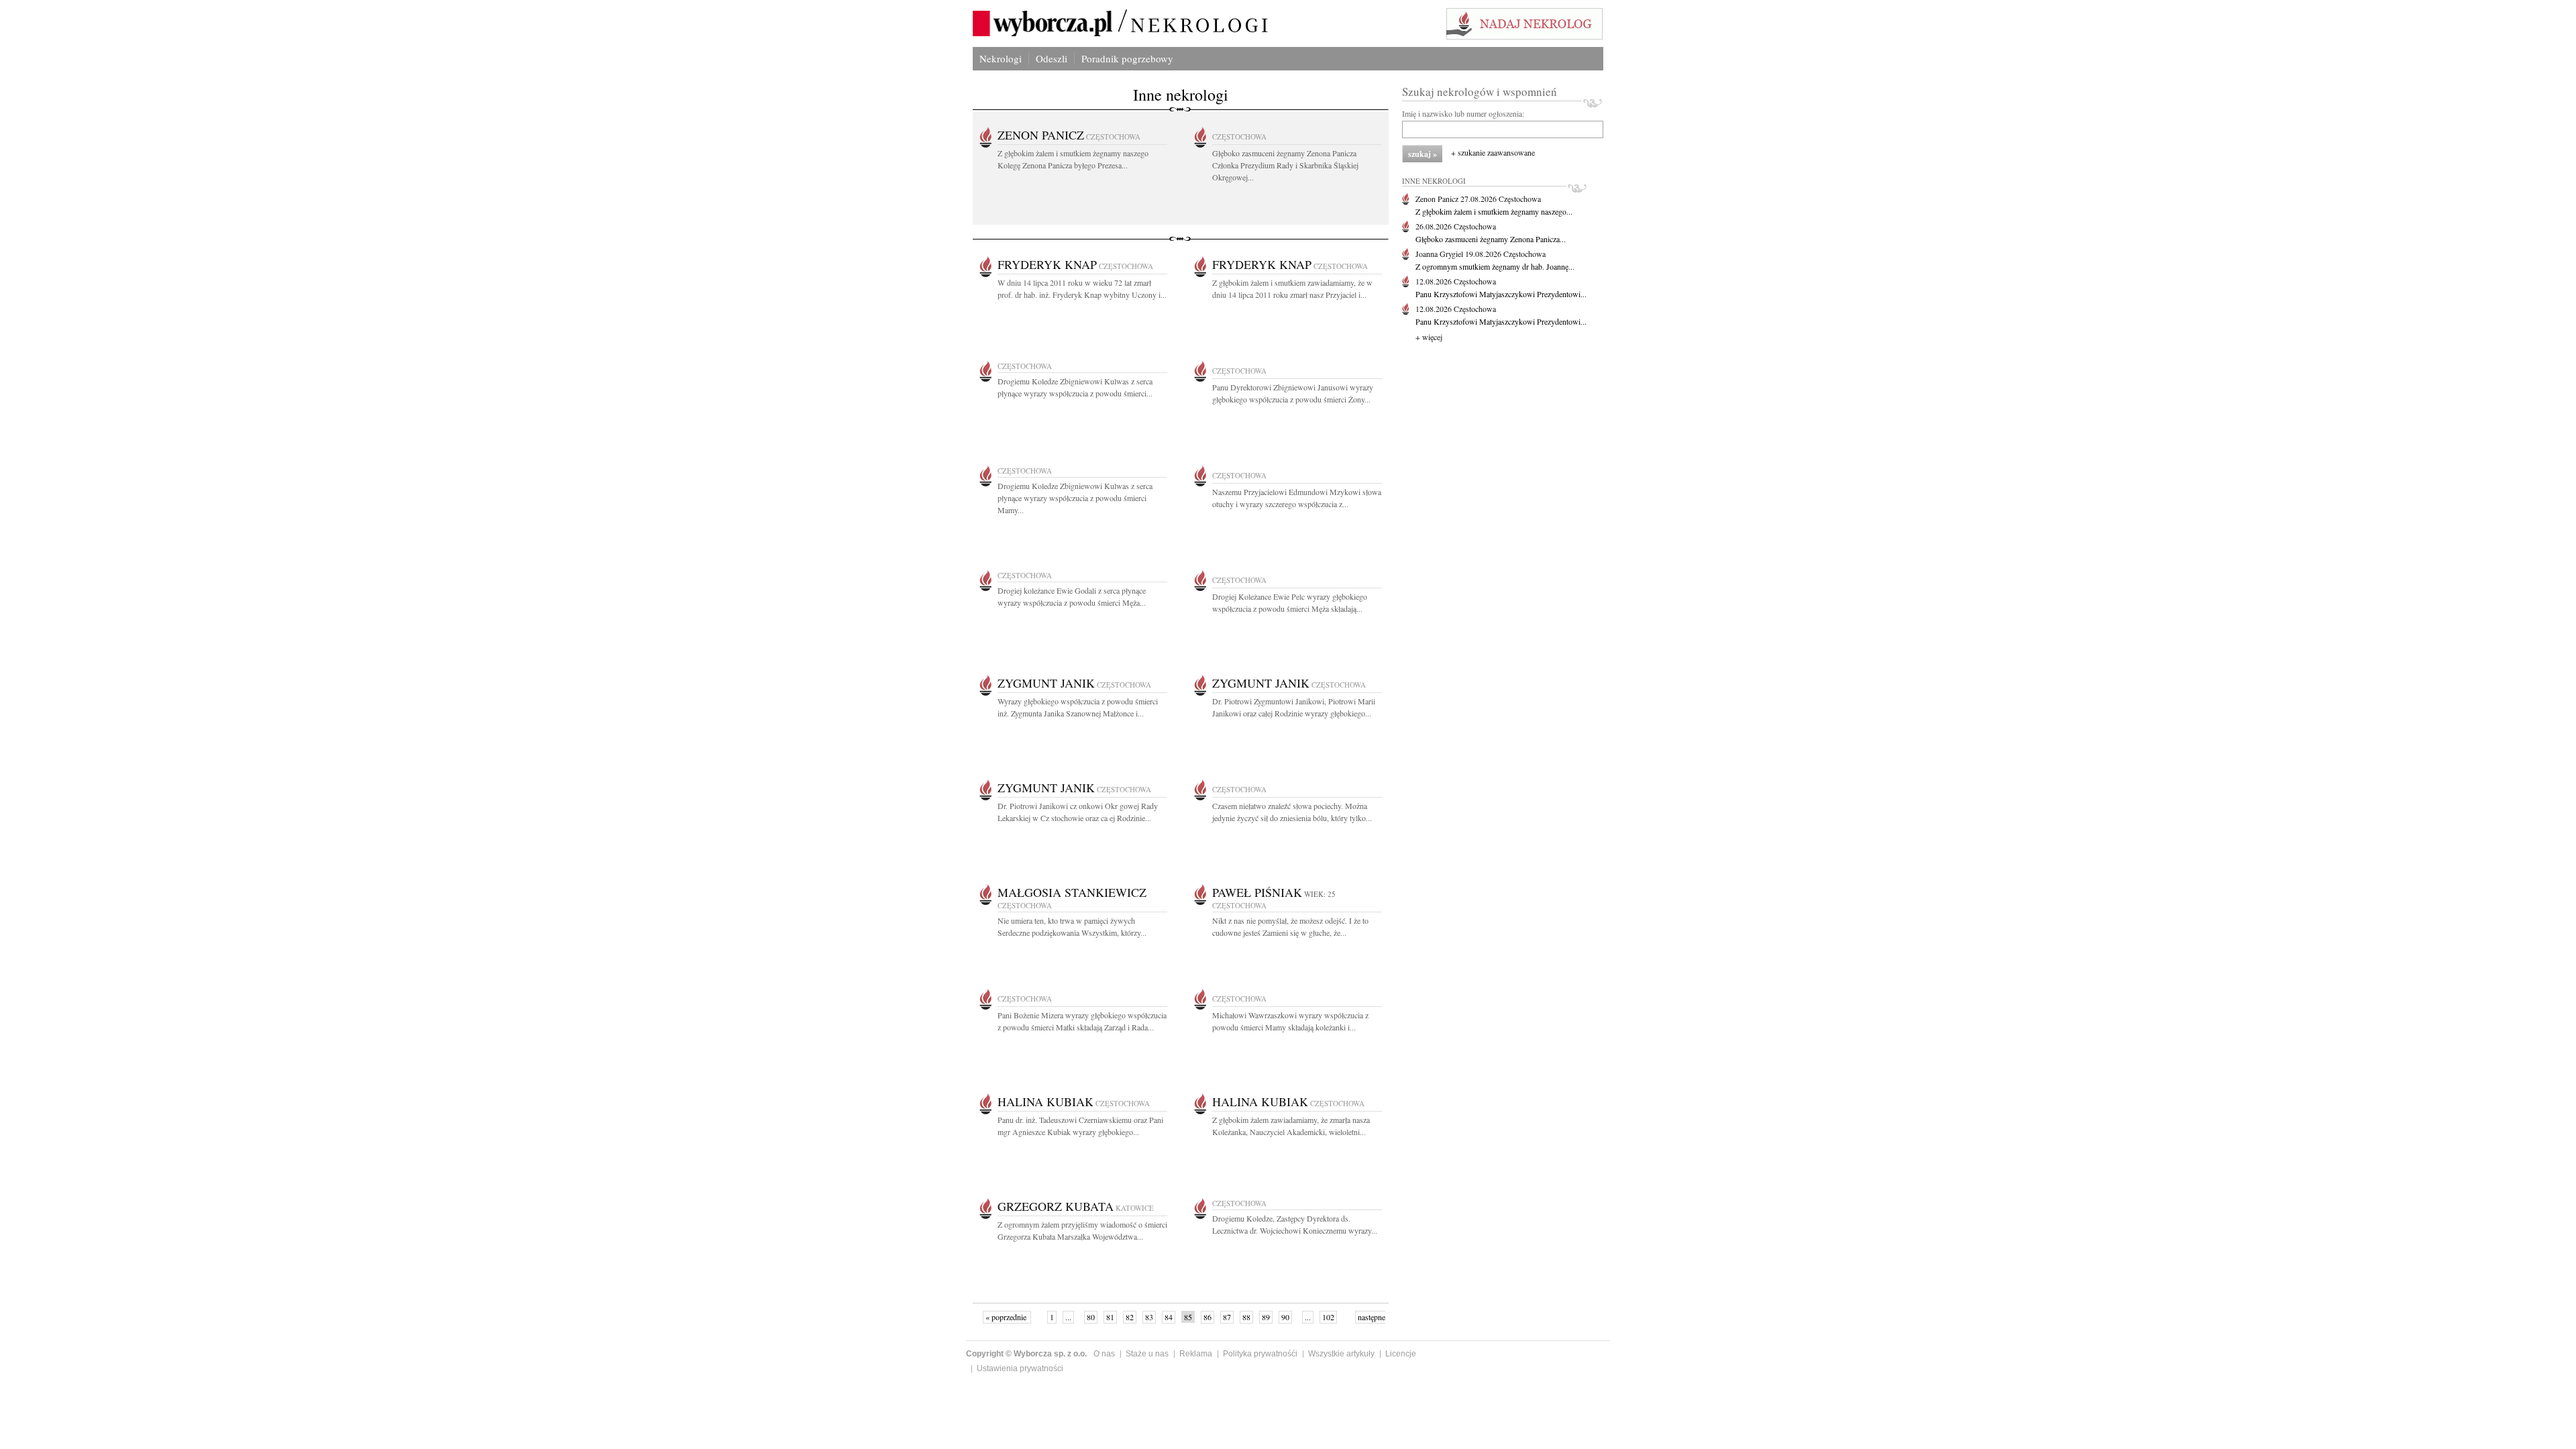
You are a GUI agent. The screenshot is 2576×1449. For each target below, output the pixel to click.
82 (1130, 1317)
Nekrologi (1001, 58)
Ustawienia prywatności (1020, 1368)
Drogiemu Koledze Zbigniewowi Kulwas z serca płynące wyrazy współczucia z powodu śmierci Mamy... (1075, 498)
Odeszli (1052, 58)
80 (1091, 1317)
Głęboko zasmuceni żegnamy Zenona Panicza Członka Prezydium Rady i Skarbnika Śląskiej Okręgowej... (1285, 165)
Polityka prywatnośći (1260, 1354)
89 (1266, 1317)
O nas (1104, 1354)
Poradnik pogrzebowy (1127, 58)
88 (1246, 1317)
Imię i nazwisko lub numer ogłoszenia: (1463, 113)
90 (1285, 1317)
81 (1110, 1317)
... (1068, 1317)
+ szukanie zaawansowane (1493, 152)
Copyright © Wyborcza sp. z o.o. (1026, 1354)
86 (1207, 1317)
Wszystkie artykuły (1341, 1354)
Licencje (1401, 1354)
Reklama (1196, 1354)
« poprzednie (1007, 1317)
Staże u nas (1147, 1354)
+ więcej (1429, 337)
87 (1227, 1317)
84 (1169, 1317)
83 (1149, 1317)
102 (1328, 1317)
